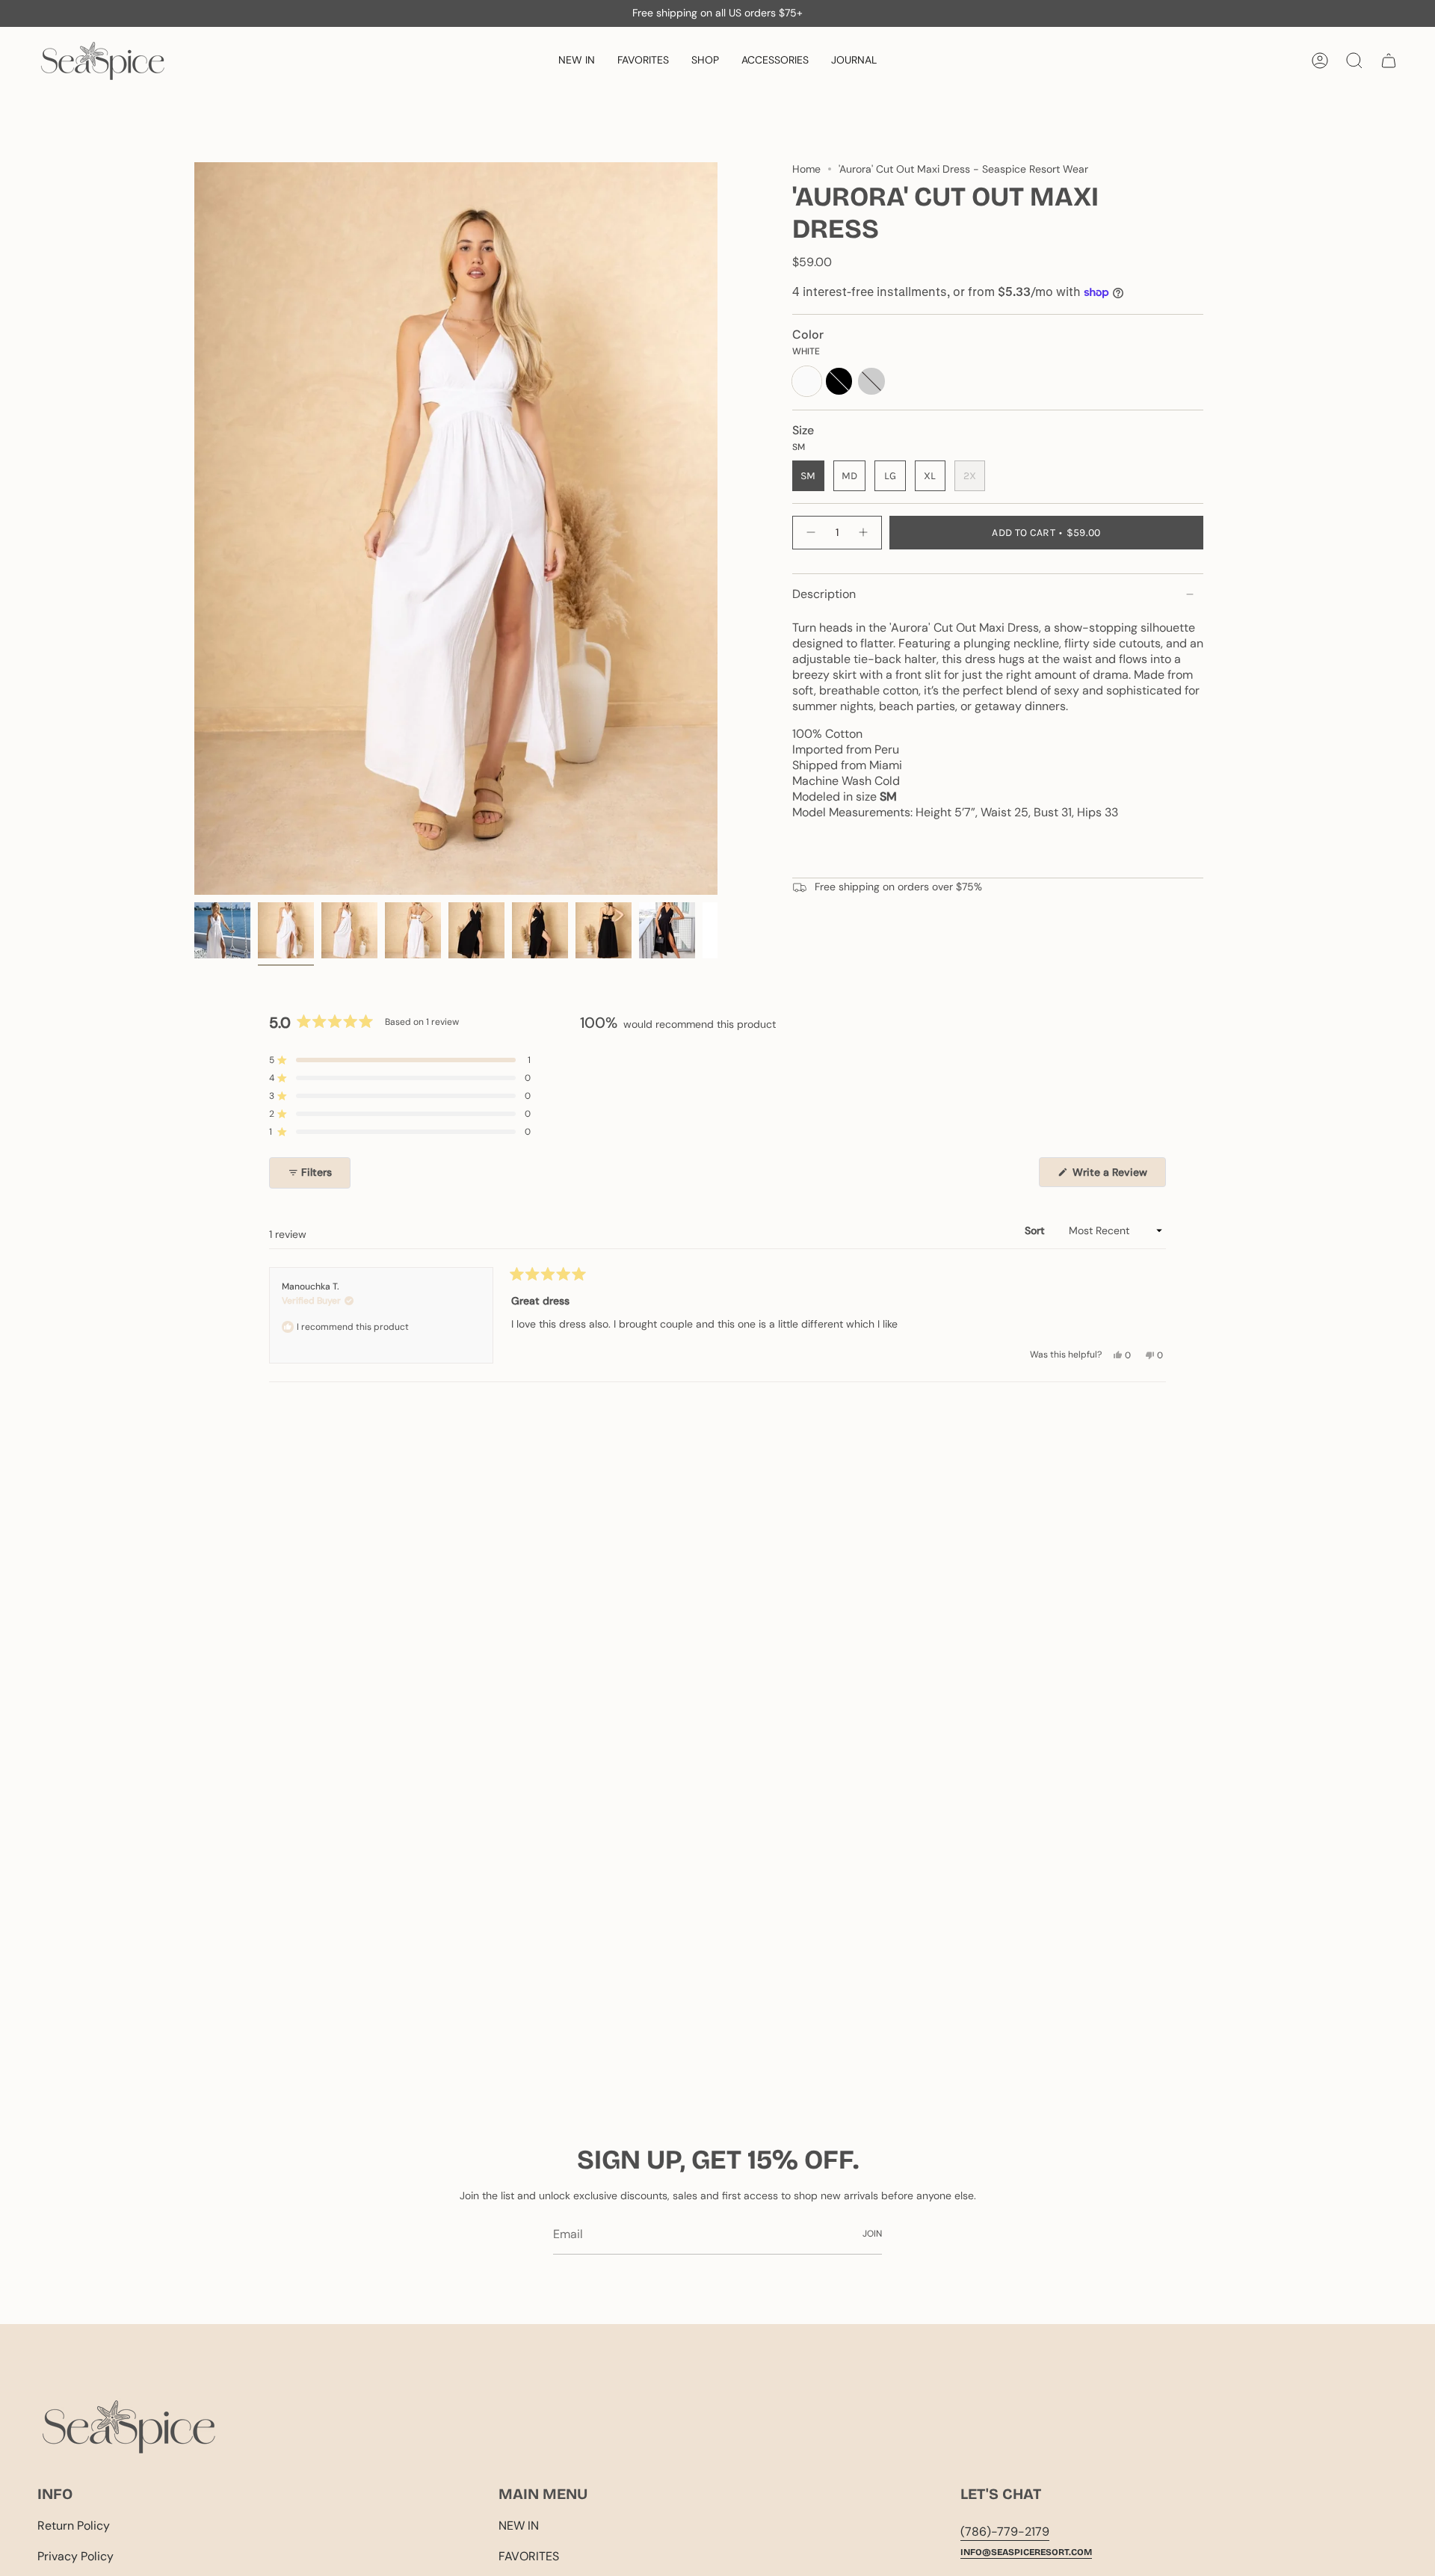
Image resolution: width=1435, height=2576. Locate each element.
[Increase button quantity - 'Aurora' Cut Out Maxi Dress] (864, 533)
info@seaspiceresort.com (1026, 2552)
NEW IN (519, 2526)
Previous (194, 529)
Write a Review (1118, 1176)
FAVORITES (529, 2556)
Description (824, 594)
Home (806, 169)
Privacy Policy (75, 2556)
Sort (1036, 1230)
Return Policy (74, 2526)
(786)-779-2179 (1005, 2532)
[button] (705, 61)
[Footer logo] (129, 2427)
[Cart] (1389, 61)
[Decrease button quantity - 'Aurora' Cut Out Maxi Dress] (810, 533)
